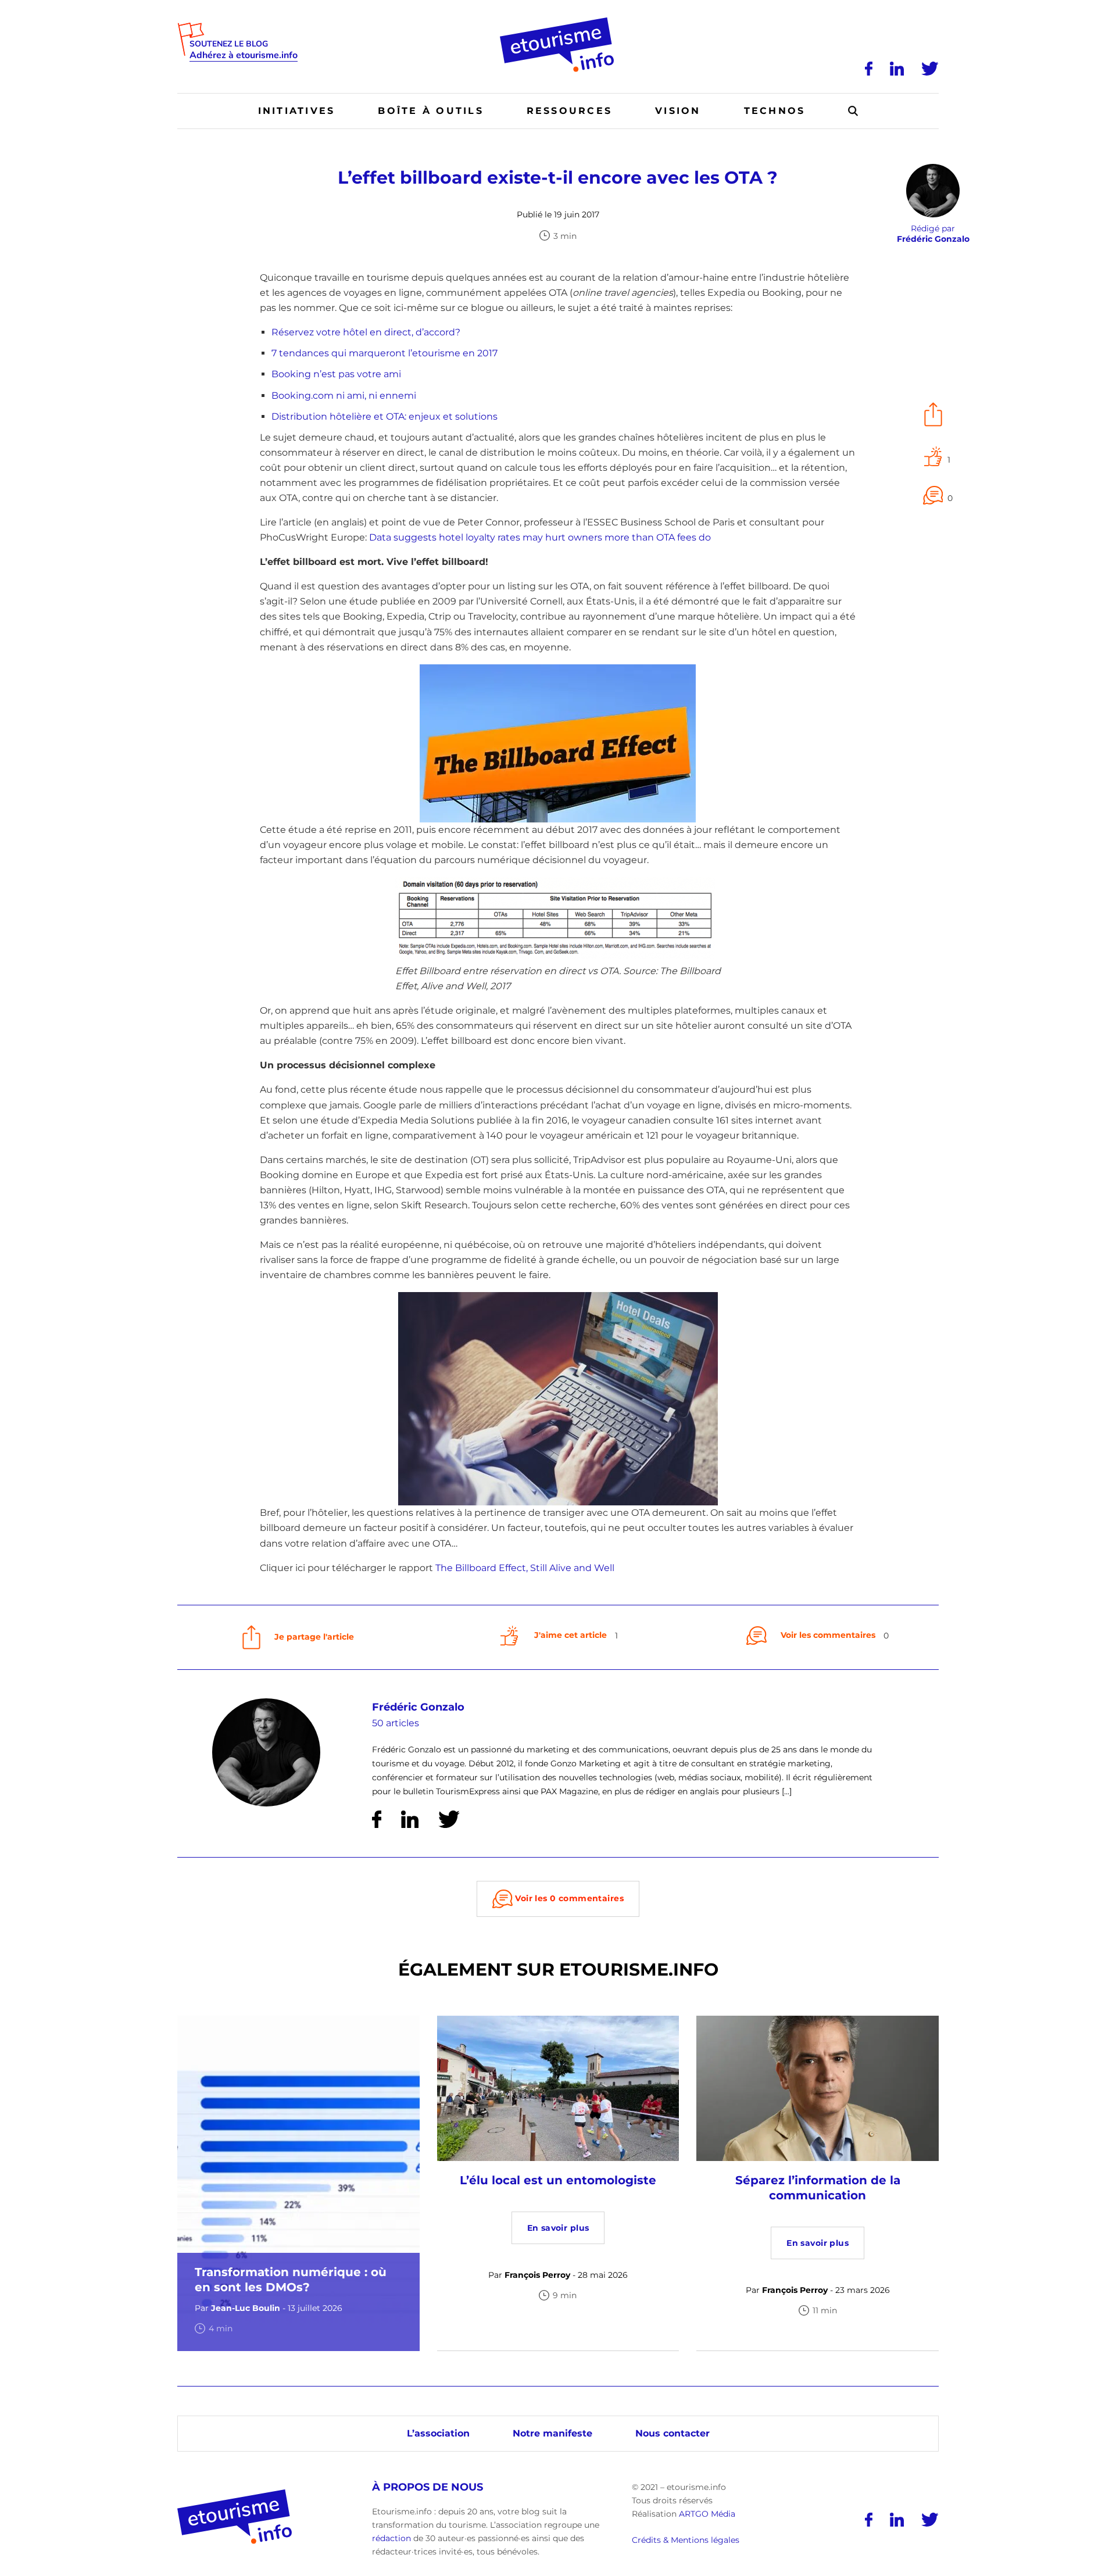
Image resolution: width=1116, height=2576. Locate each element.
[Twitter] (930, 69)
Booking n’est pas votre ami (336, 374)
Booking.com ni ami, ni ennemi (344, 396)
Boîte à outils (430, 111)
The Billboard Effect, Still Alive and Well (525, 1568)
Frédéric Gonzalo (418, 1707)
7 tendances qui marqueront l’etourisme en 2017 (384, 353)
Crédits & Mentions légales (686, 2541)
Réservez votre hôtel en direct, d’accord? (366, 332)
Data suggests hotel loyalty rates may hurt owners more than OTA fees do (540, 537)
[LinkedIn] (897, 69)
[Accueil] (558, 22)
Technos (775, 111)
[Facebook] (869, 69)
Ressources (569, 111)
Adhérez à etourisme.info (244, 56)
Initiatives (297, 111)
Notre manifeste (552, 2433)
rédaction (391, 2538)
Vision (678, 111)
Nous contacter (673, 2433)
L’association (438, 2433)
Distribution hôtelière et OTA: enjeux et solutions (384, 416)
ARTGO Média (707, 2514)
